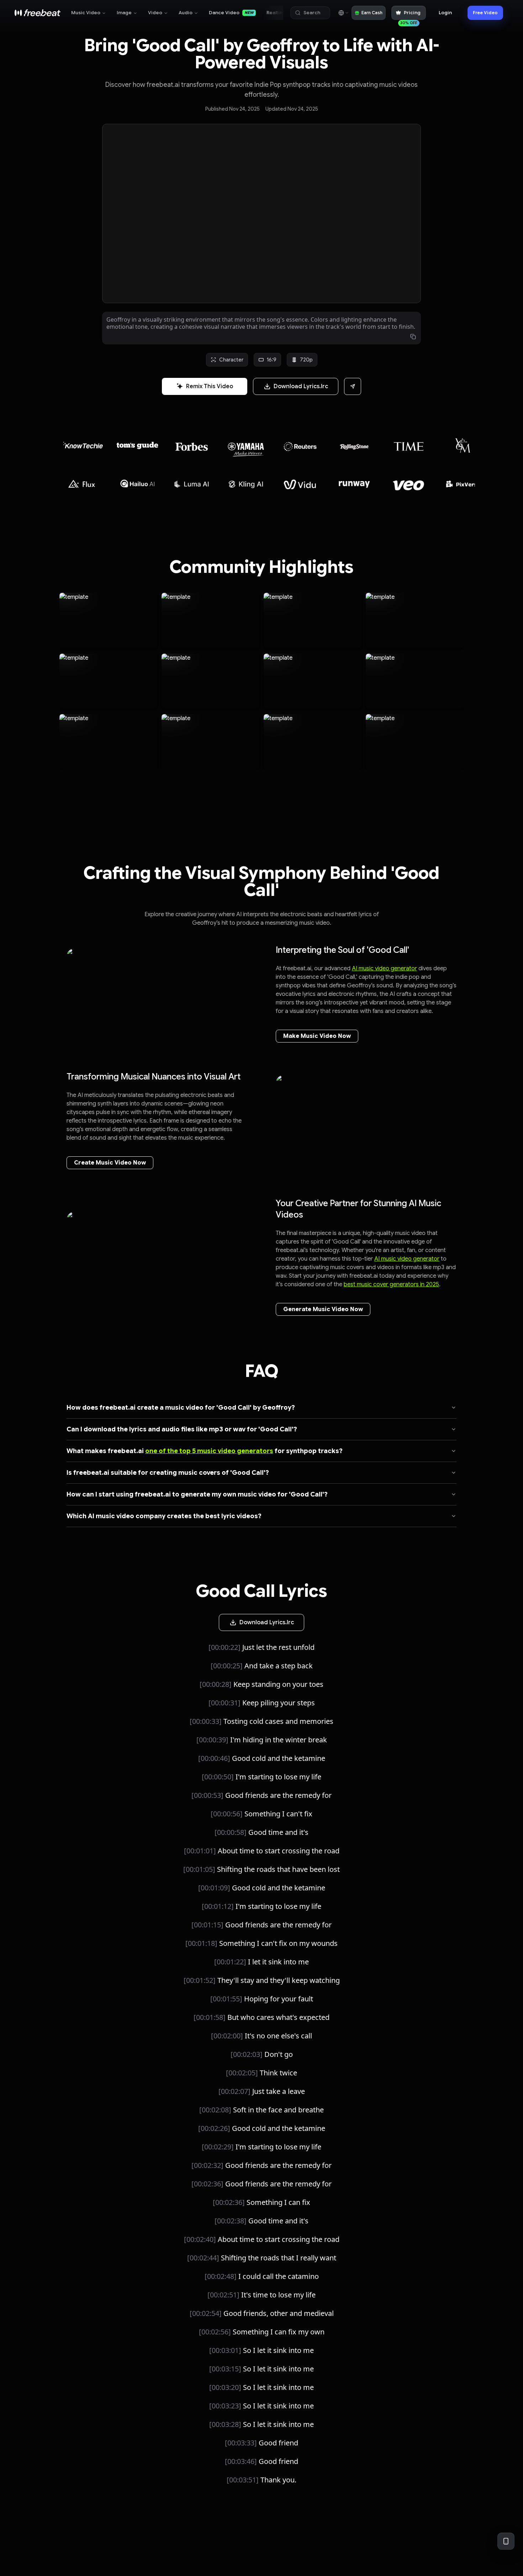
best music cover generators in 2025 (391, 1284)
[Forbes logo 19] (138, 443)
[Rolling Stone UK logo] (300, 447)
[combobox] (343, 13)
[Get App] (506, 2541)
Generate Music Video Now (323, 1309)
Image (124, 13)
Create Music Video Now (110, 1163)
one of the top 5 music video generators (209, 1451)
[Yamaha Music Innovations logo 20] (192, 446)
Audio (186, 13)
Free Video (485, 13)
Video (155, 13)
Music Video (86, 13)
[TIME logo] (355, 446)
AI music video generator (384, 968)
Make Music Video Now (317, 1036)
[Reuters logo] (246, 447)
